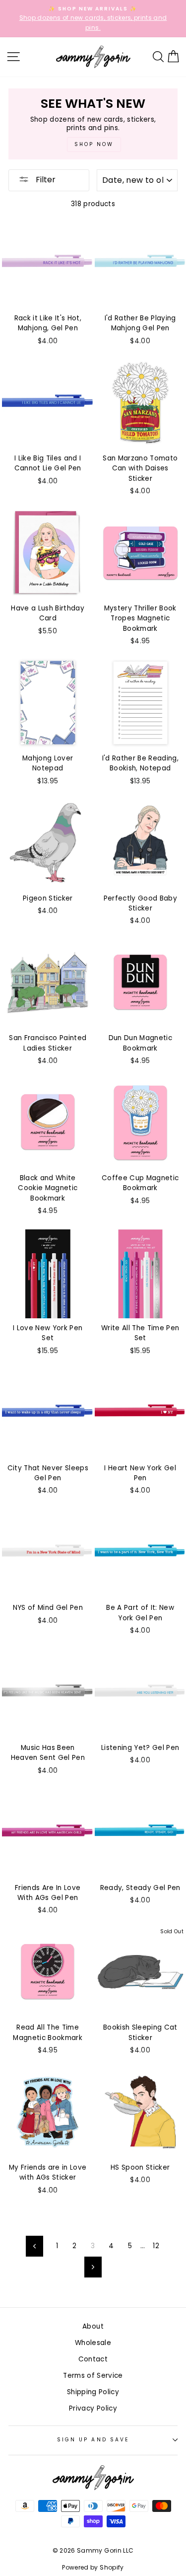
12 (156, 2246)
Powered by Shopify (93, 2567)
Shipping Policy (93, 2392)
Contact (93, 2359)
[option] (93, 19)
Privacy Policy (93, 2408)
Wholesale (93, 2343)
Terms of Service (93, 2376)
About (93, 2326)
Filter (45, 180)
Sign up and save (93, 2440)
